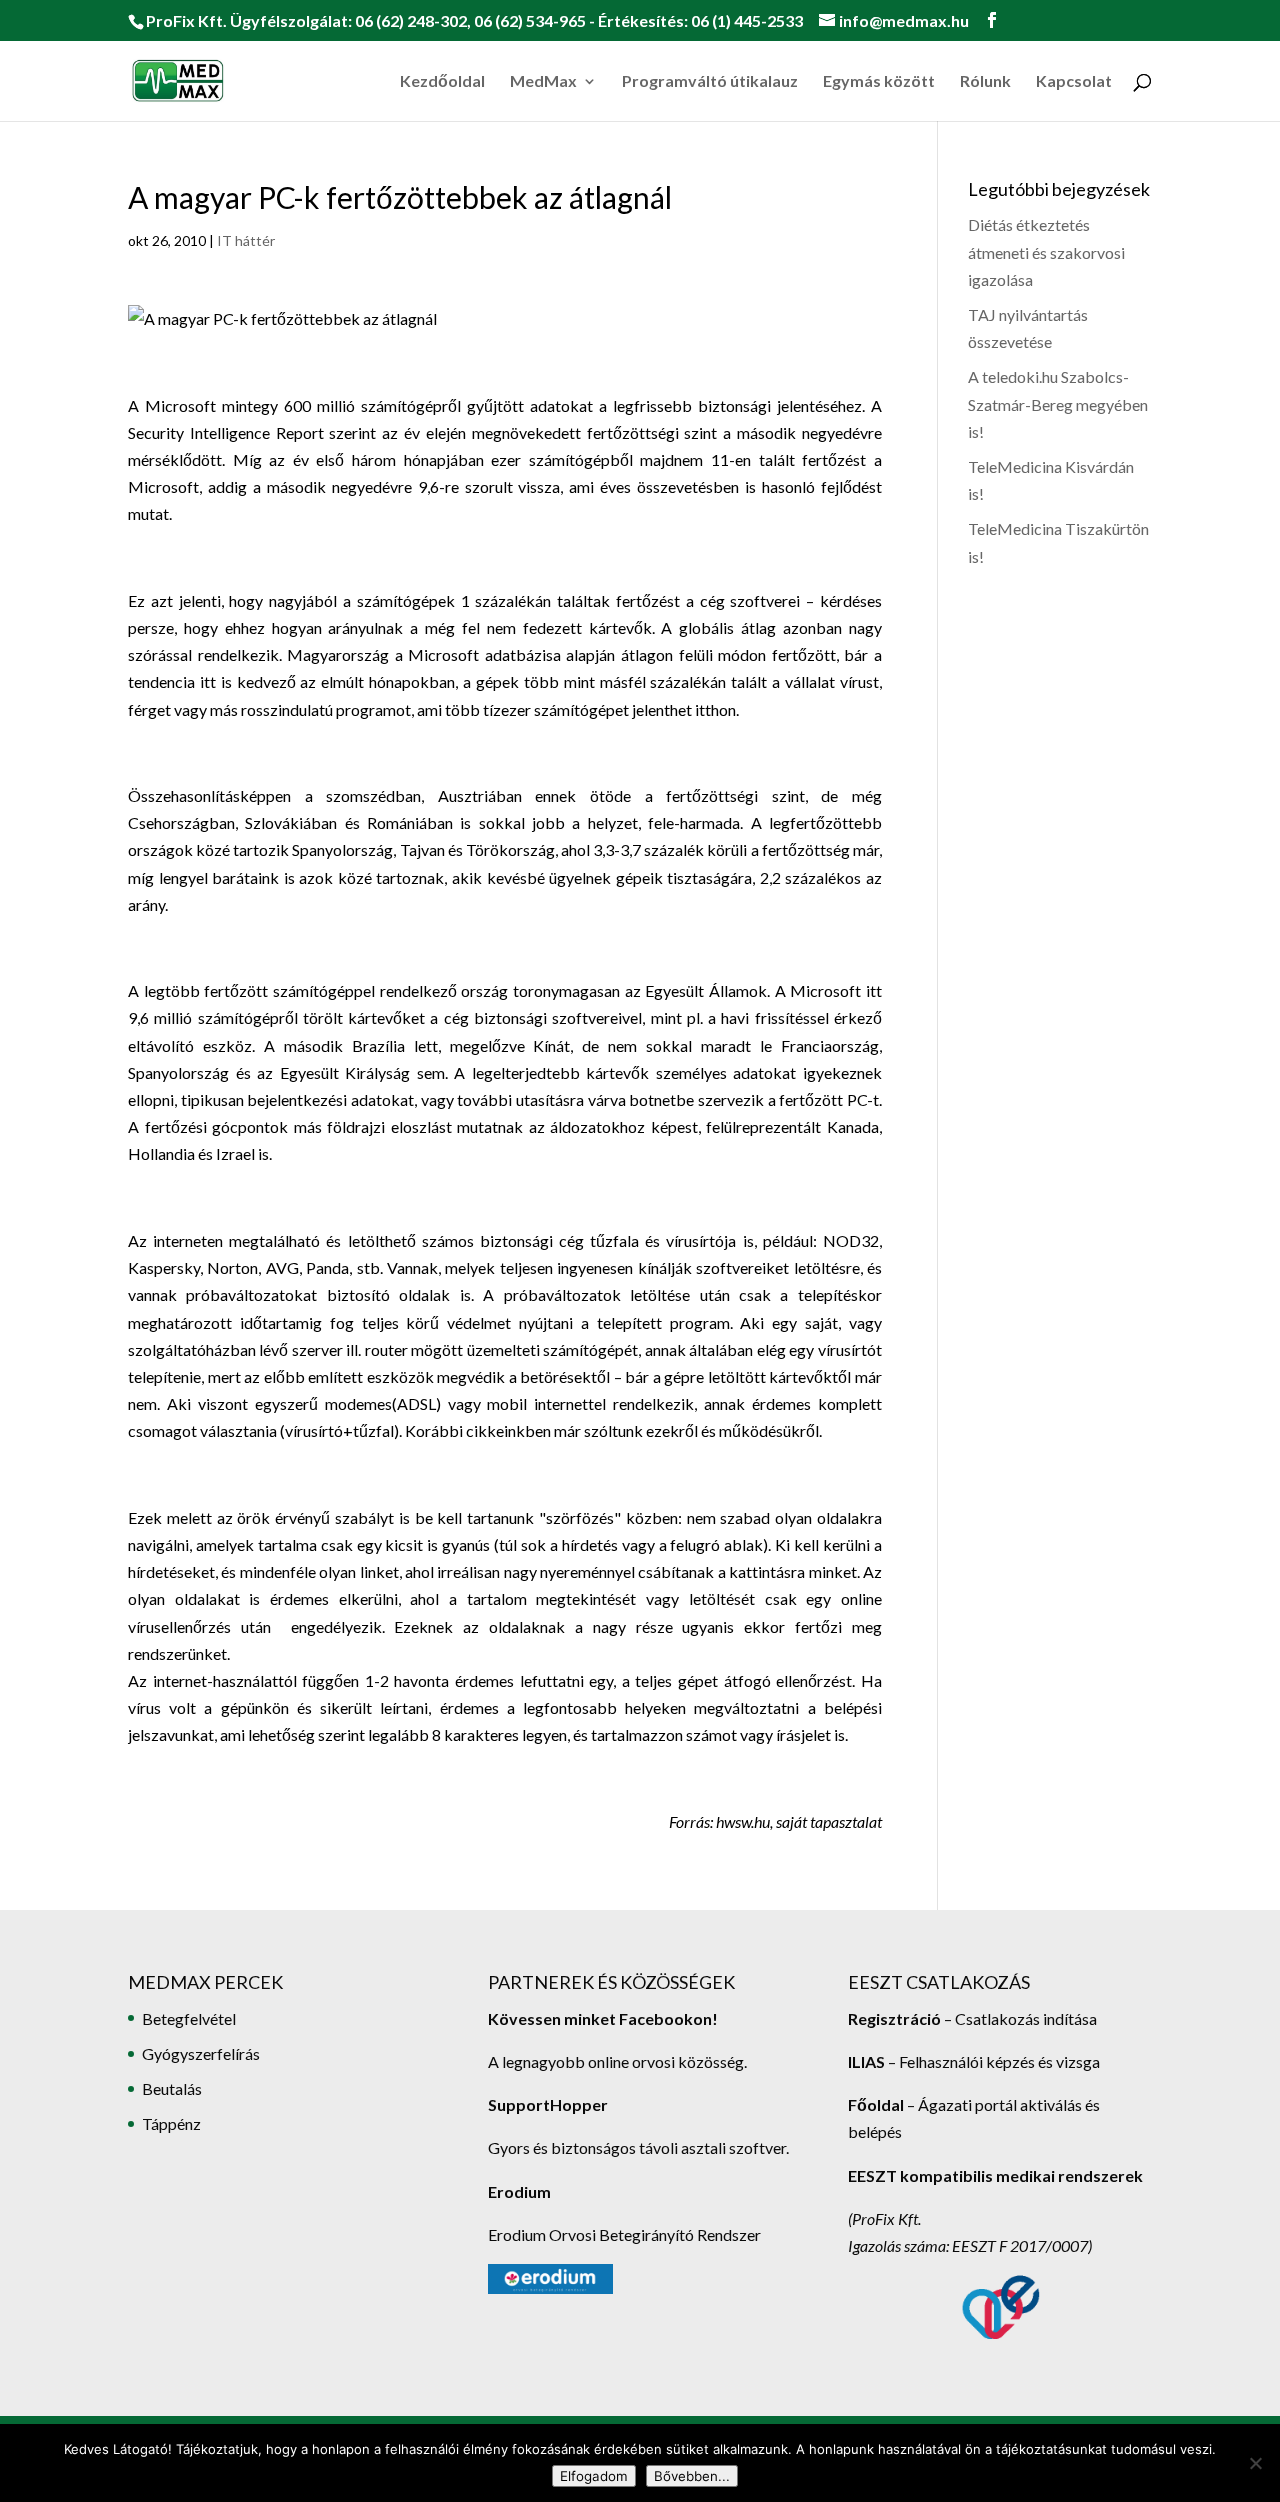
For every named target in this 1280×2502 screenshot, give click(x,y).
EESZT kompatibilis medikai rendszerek (995, 2175)
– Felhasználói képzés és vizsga (974, 2061)
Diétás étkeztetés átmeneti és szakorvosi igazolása (1046, 251)
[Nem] (1255, 2463)
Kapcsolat (1074, 82)
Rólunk (985, 82)
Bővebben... (692, 2476)
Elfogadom (594, 2476)
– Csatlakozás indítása (1019, 2018)
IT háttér (246, 240)
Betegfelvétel (189, 2018)
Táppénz (171, 2123)
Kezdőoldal (442, 82)
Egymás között (879, 82)
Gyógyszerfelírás (201, 2053)
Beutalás (172, 2088)
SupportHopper (548, 2104)
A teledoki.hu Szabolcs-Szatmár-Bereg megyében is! (1058, 403)
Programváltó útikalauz (710, 82)
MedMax (543, 82)
